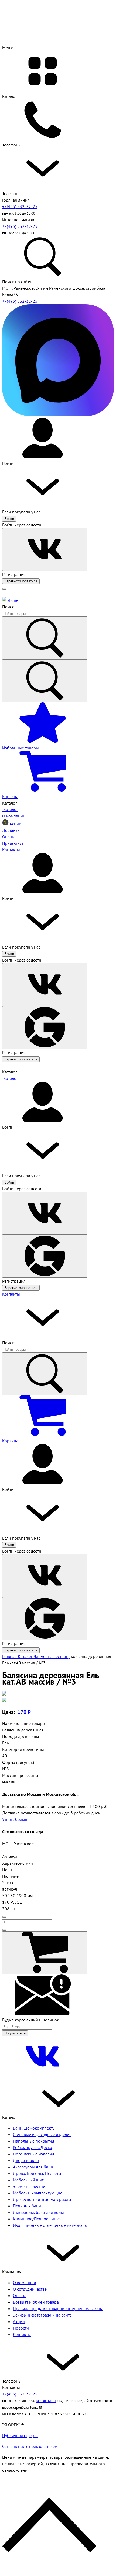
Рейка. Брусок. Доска (33, 2147)
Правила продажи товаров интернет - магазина (58, 2308)
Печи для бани (27, 2206)
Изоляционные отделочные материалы (50, 2225)
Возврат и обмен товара (36, 2302)
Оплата (20, 2295)
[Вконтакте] (43, 2075)
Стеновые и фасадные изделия (42, 2134)
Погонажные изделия (34, 2154)
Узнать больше (16, 1819)
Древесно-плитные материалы (42, 2199)
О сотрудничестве (30, 2289)
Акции (19, 2321)
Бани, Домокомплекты (34, 2128)
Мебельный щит (28, 2180)
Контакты (11, 1294)
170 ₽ (24, 1712)
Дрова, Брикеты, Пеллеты (37, 2173)
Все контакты (46, 2401)
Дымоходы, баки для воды (38, 2212)
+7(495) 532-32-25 (20, 206)
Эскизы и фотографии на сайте (42, 2315)
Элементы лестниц (30, 2186)
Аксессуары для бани (33, 2167)
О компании (25, 2283)
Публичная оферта (20, 2435)
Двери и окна (26, 2160)
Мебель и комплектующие (38, 2193)
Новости (21, 2328)
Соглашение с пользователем (30, 2446)
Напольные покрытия (34, 2141)
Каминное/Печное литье (36, 2219)
